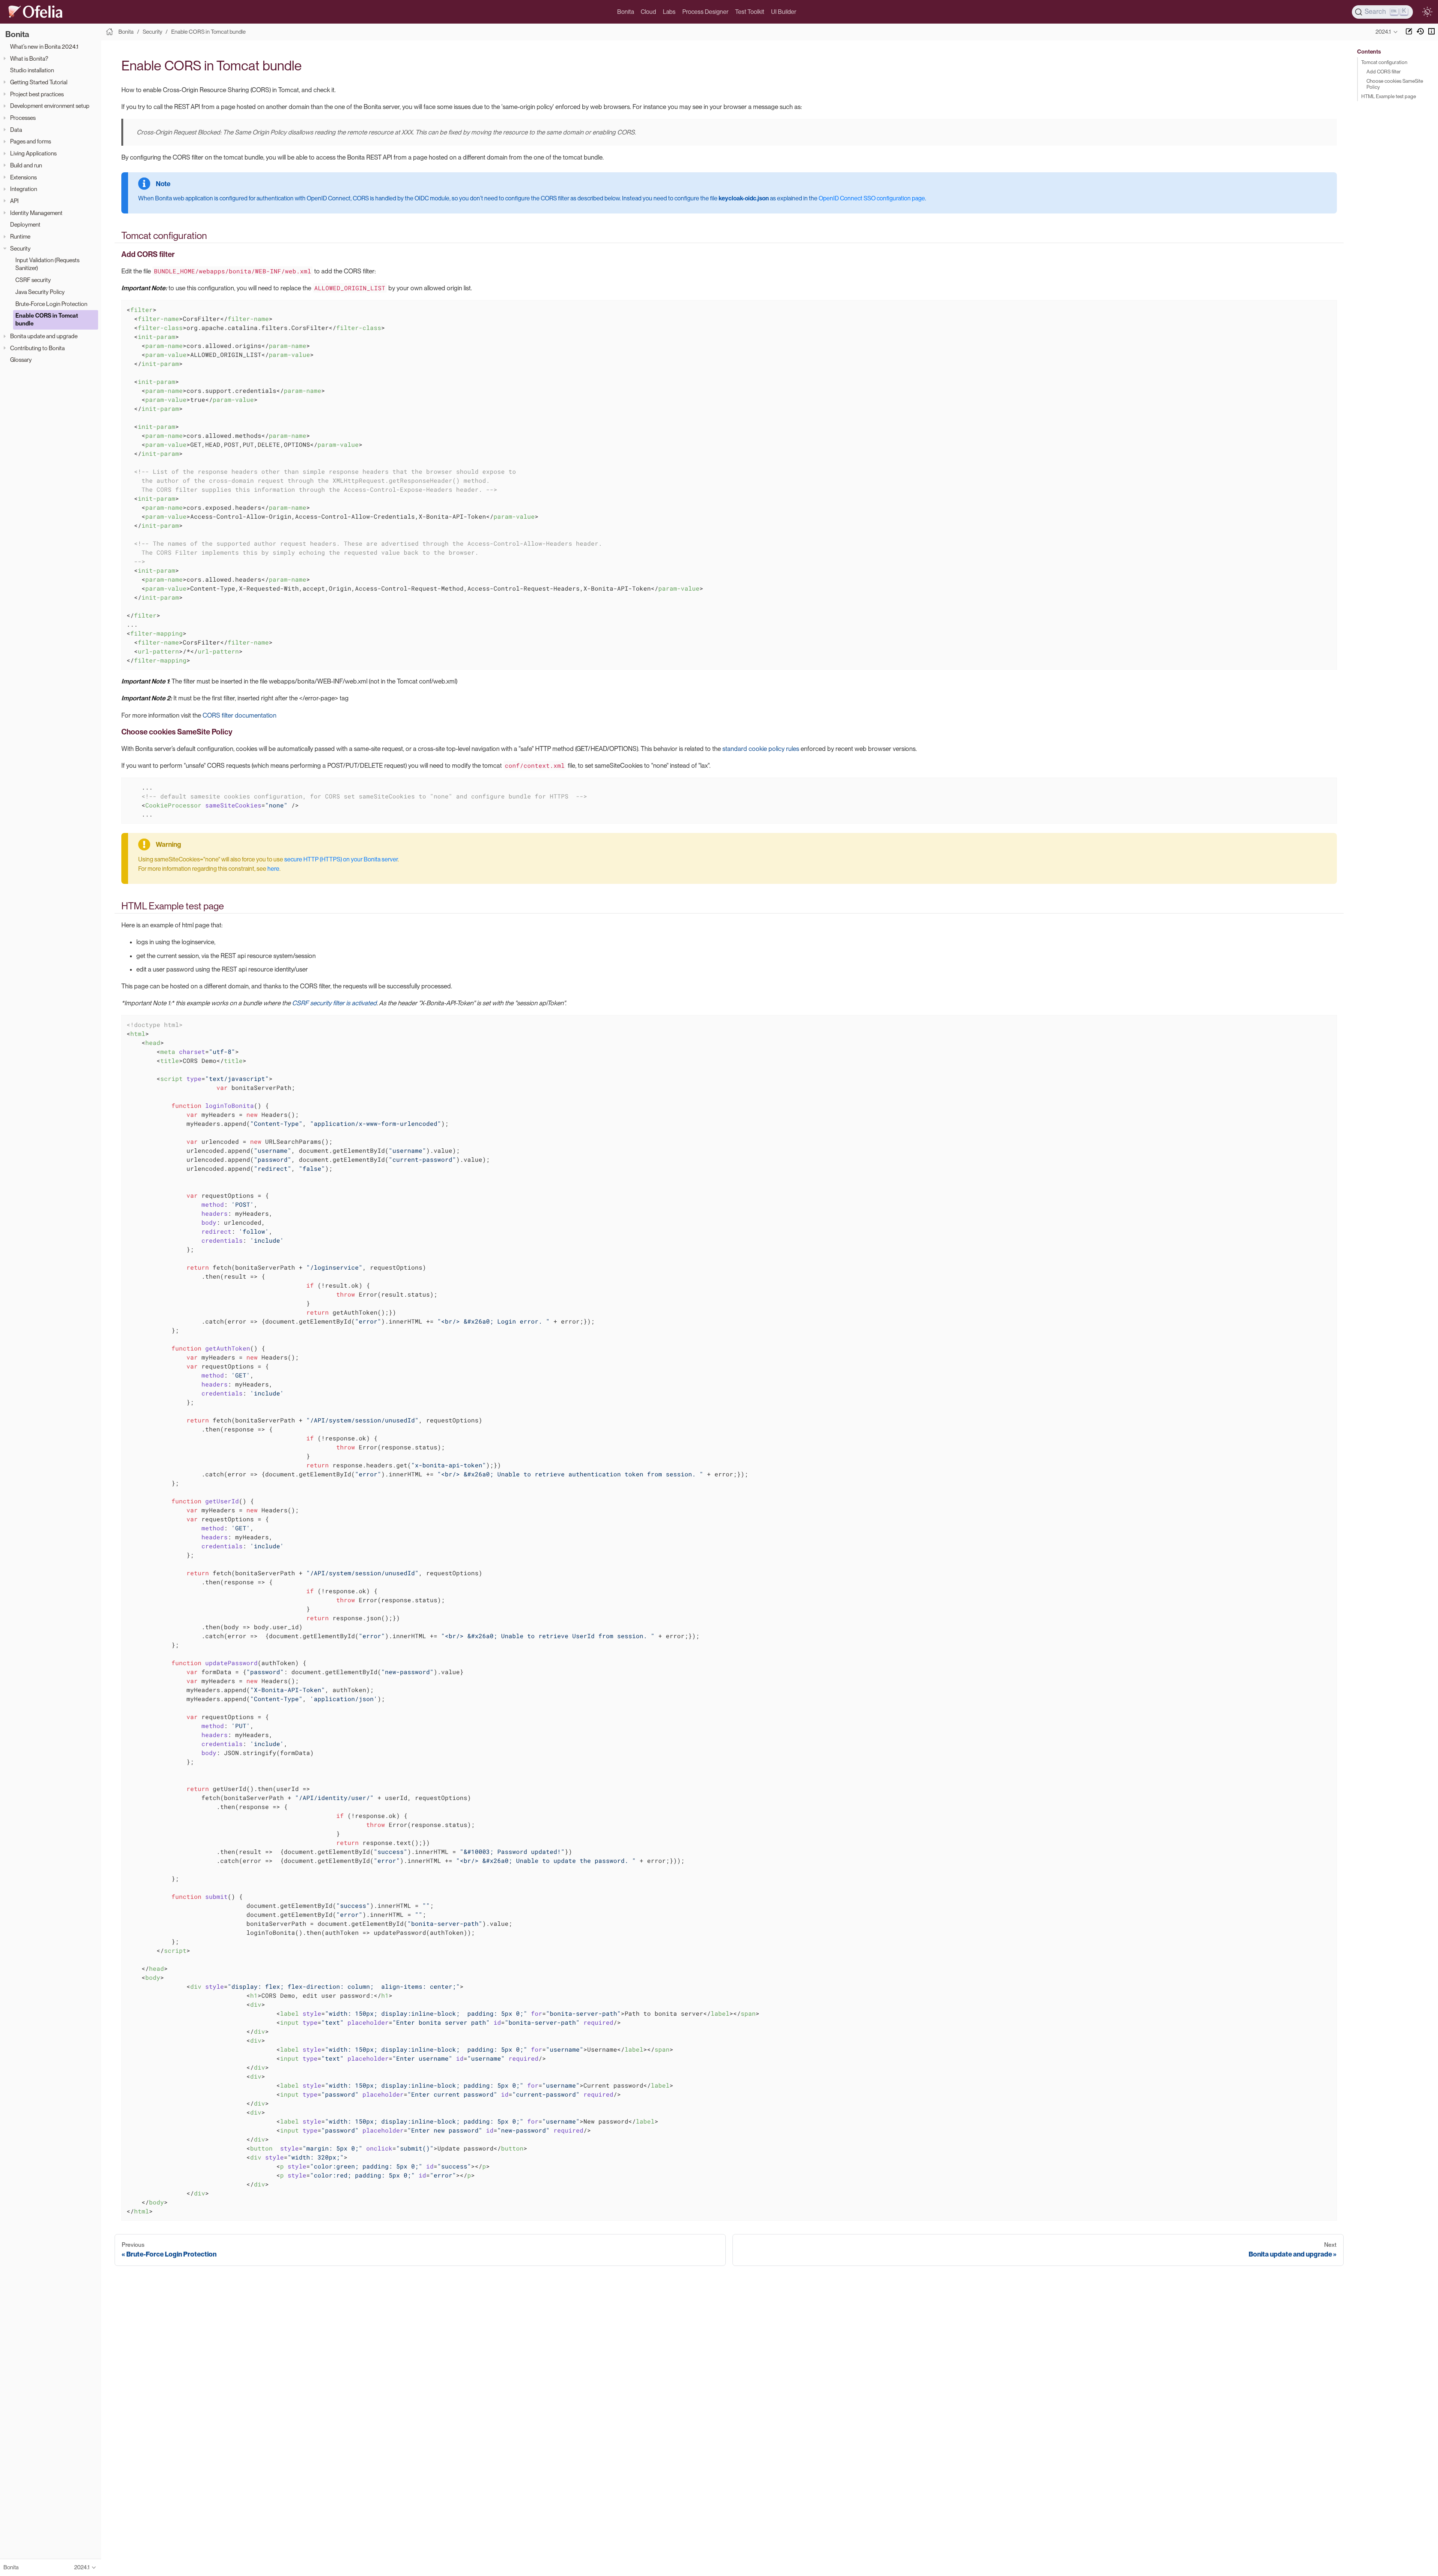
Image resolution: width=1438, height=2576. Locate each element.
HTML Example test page (1389, 96)
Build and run (26, 165)
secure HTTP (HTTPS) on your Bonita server (341, 859)
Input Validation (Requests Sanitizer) (47, 264)
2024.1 (1383, 32)
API (14, 201)
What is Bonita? (29, 59)
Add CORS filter (1384, 72)
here (273, 869)
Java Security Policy (40, 292)
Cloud (648, 12)
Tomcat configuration (1384, 62)
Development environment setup (50, 106)
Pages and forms (31, 141)
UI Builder (784, 12)
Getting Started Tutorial (39, 82)
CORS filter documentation (239, 715)
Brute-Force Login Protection (51, 304)
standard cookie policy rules (761, 749)
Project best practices (37, 94)
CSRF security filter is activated (334, 1003)
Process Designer (705, 12)
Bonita (626, 12)
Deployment (25, 225)
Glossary (21, 360)
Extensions (23, 177)
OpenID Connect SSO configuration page (872, 198)
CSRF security (33, 280)
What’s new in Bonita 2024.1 (44, 47)
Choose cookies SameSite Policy (1395, 84)
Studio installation (32, 70)
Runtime (20, 237)
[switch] (1427, 12)
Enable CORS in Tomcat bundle (47, 319)
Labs (669, 12)
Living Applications (33, 153)
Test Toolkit (750, 12)
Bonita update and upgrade (44, 336)
